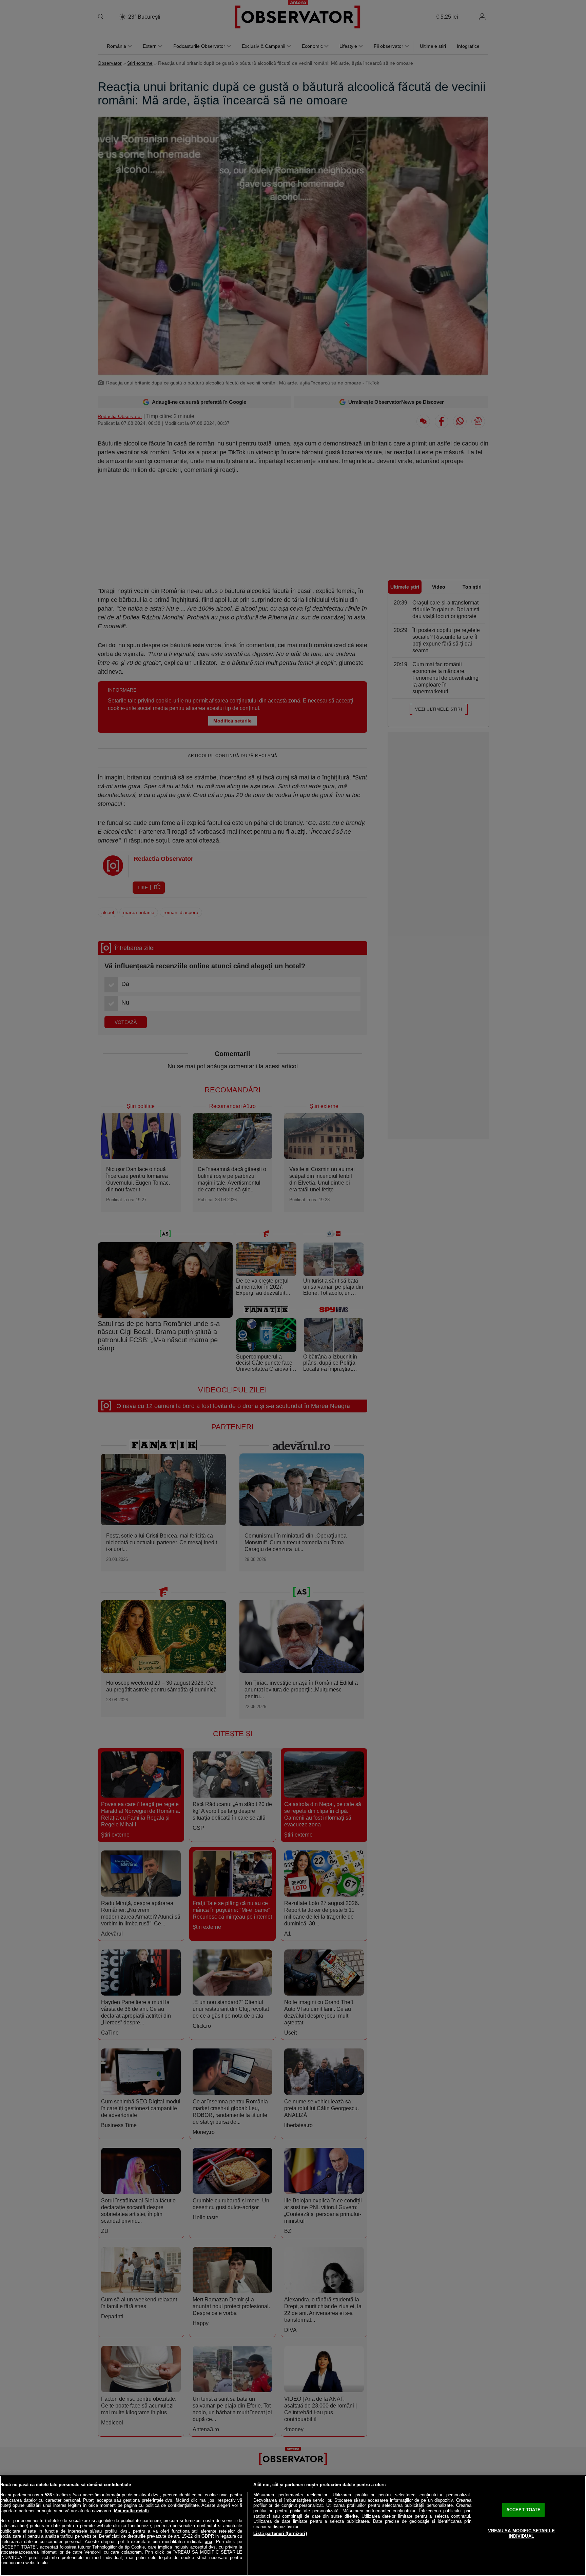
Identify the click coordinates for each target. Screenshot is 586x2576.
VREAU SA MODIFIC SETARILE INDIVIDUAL (521, 2533)
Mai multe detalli (131, 2511)
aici (209, 2542)
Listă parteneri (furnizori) (280, 2533)
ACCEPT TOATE (524, 2510)
